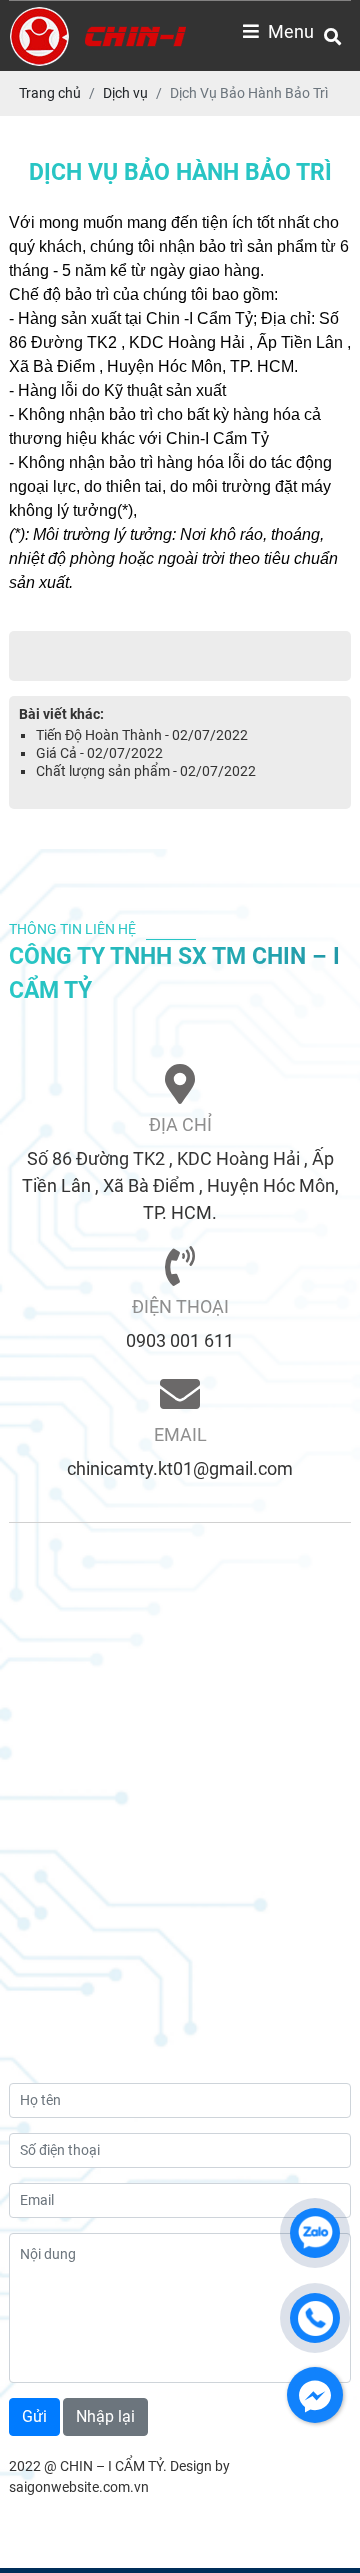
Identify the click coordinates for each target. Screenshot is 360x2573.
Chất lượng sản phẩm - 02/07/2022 (146, 771)
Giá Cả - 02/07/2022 (99, 753)
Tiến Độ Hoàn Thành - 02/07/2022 (142, 735)
